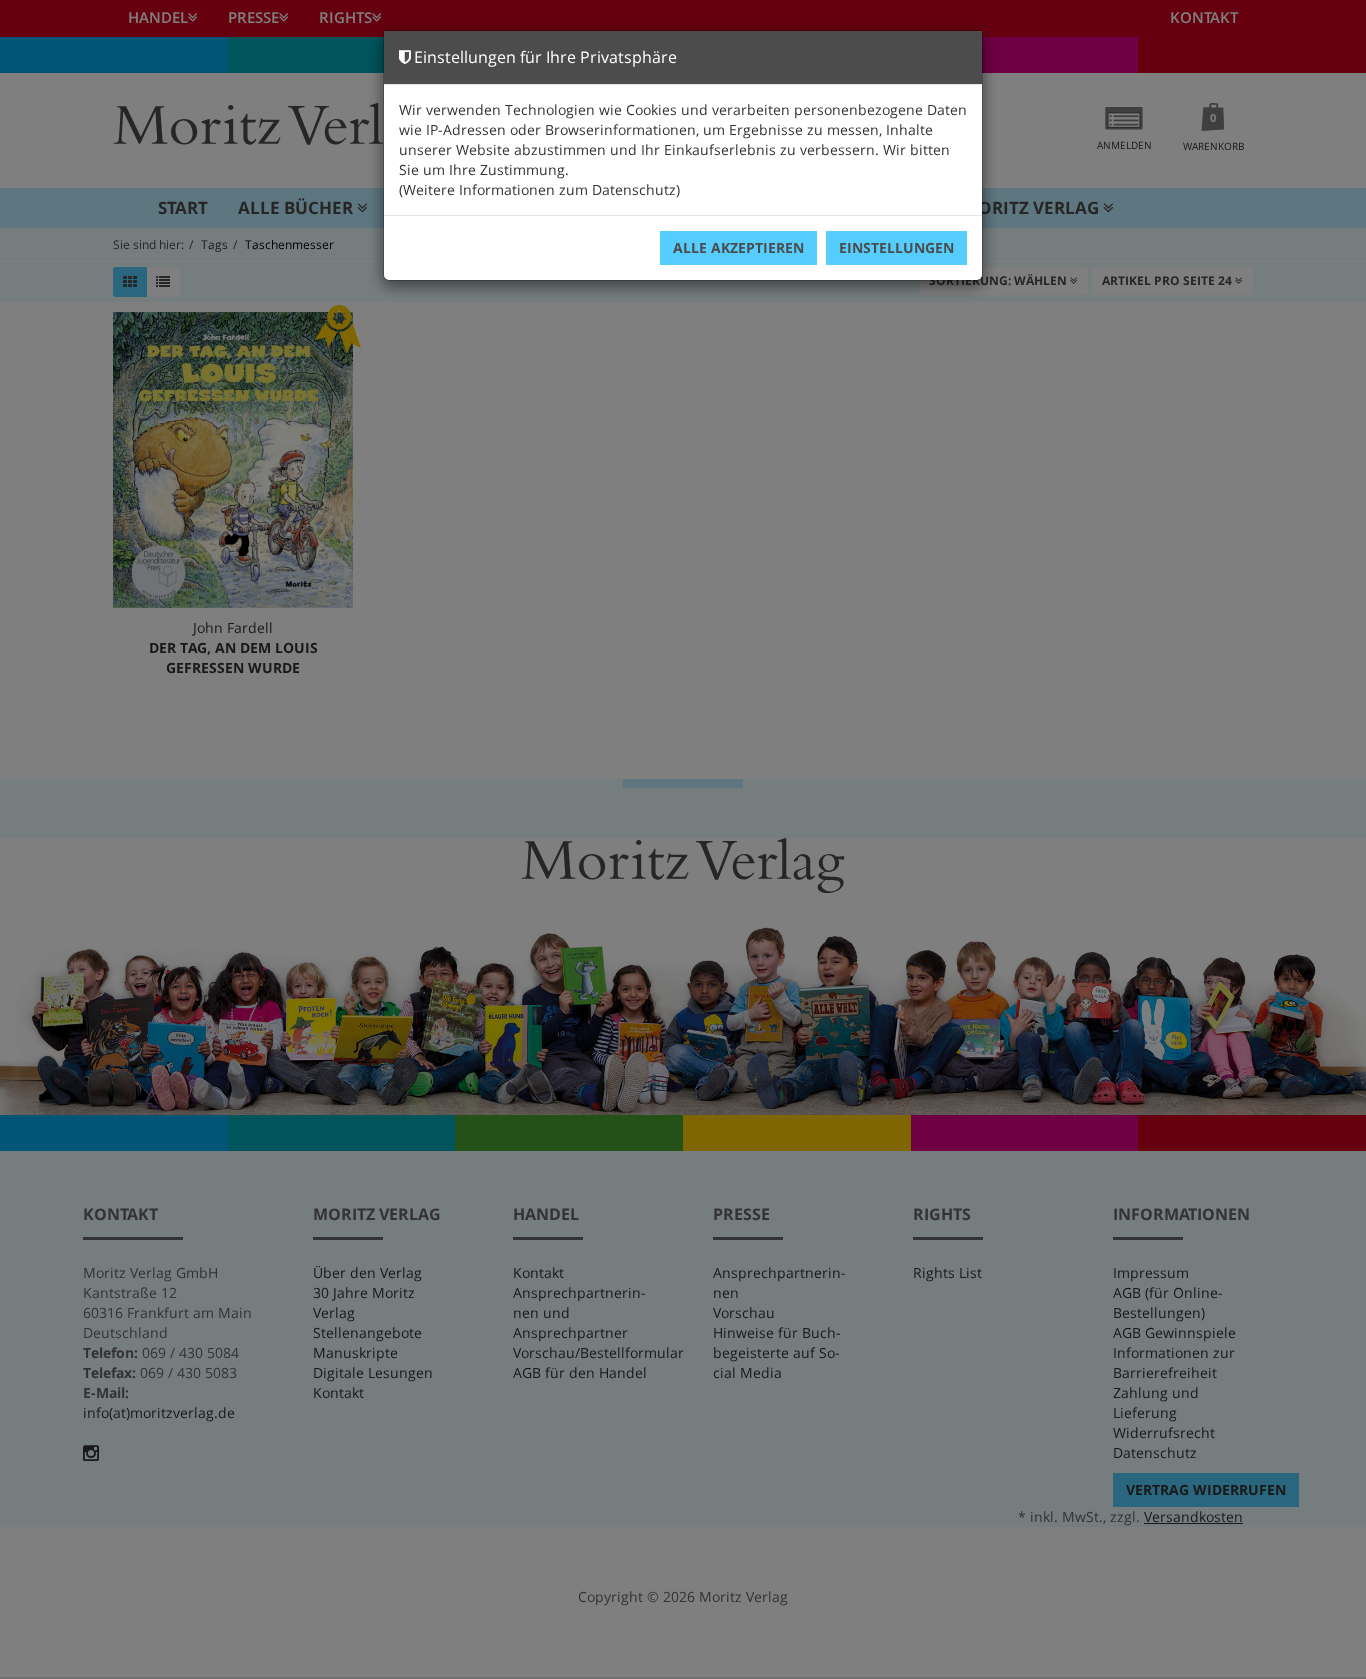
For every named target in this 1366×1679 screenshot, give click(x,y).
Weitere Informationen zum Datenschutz (539, 189)
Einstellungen (896, 247)
